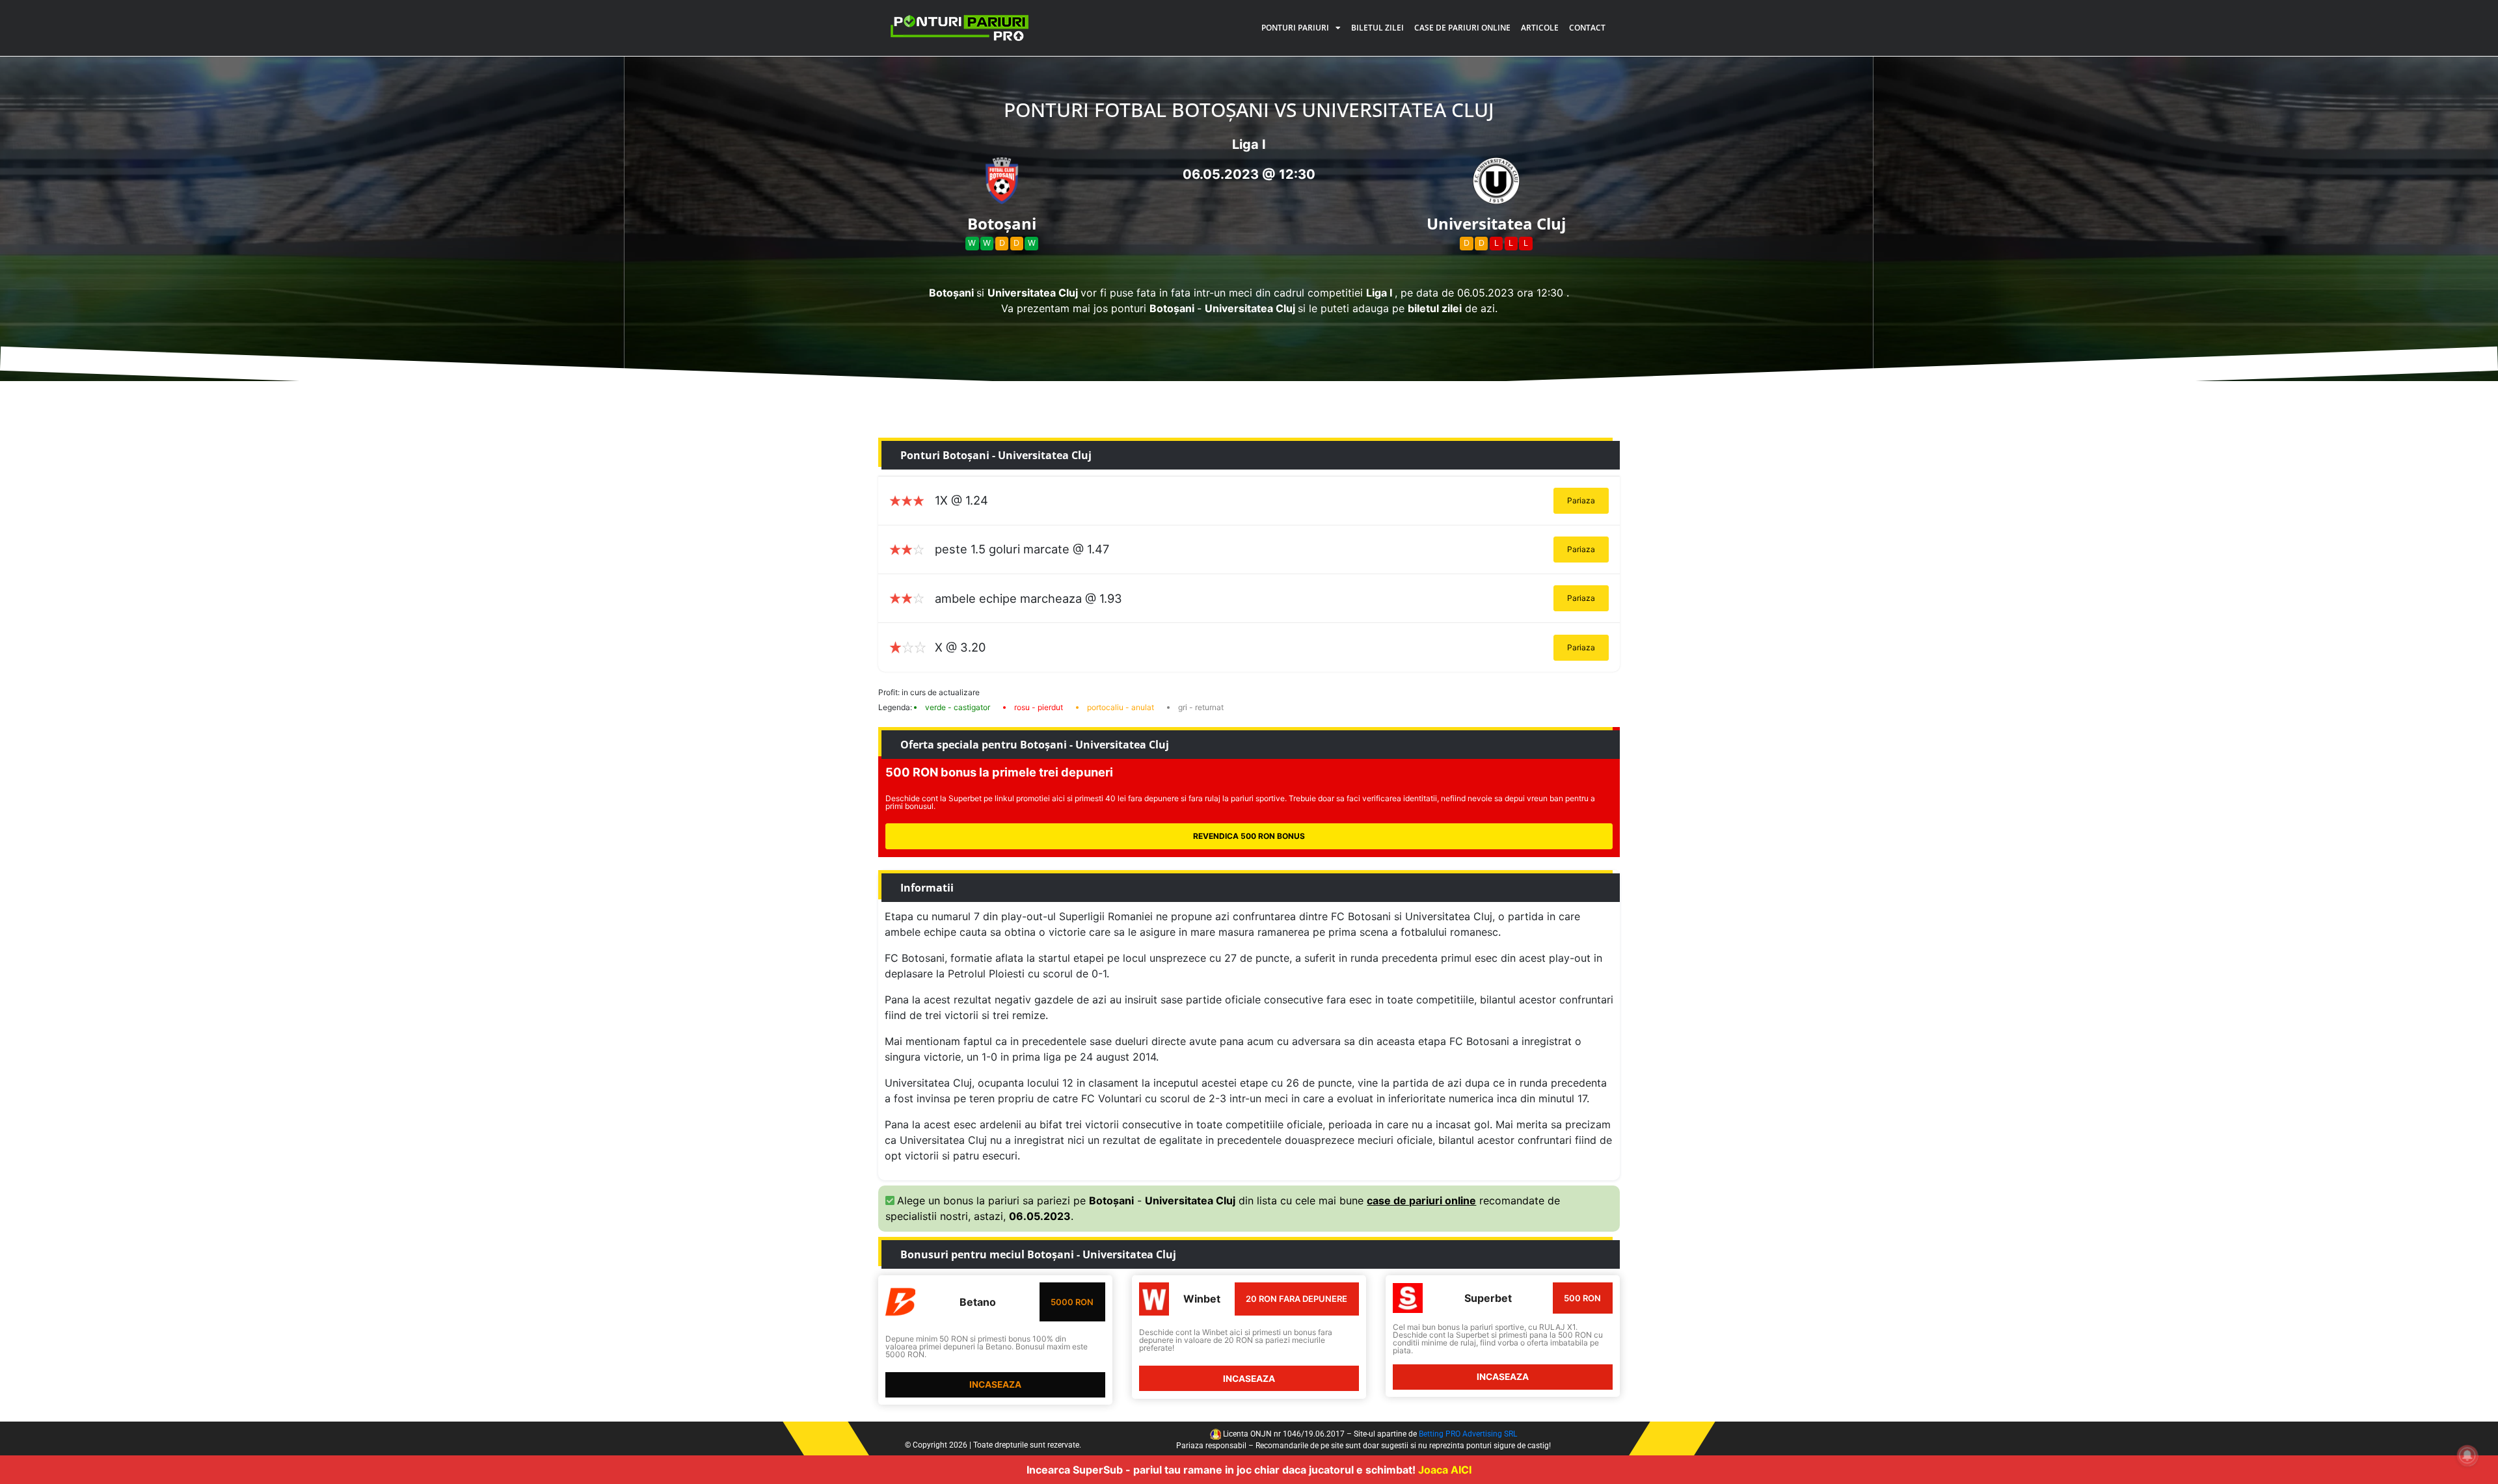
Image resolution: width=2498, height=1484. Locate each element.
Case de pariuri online (1462, 28)
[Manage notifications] (2467, 1455)
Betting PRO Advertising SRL (1468, 1434)
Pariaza (1581, 500)
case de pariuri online (1421, 1200)
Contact (1587, 28)
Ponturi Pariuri (1295, 28)
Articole (1540, 28)
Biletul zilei (1377, 28)
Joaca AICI (1445, 1470)
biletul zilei (1435, 308)
